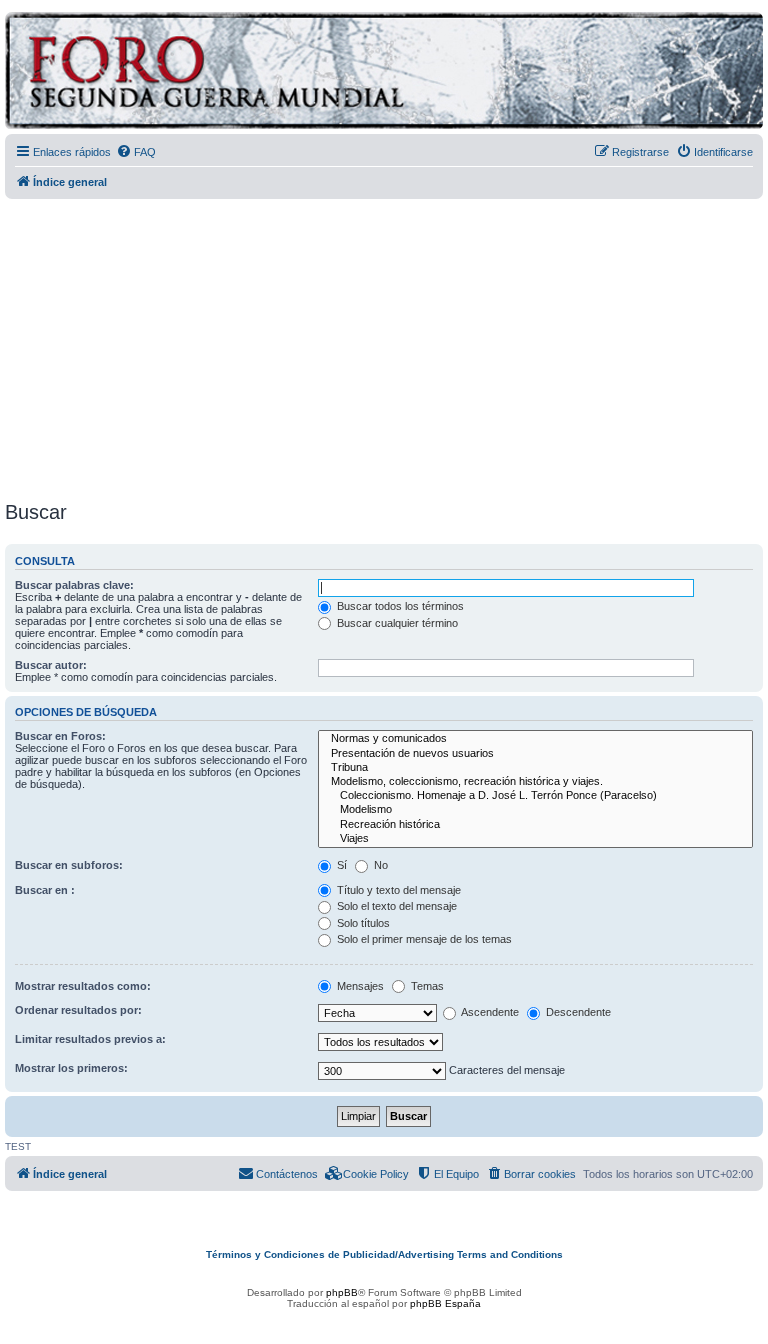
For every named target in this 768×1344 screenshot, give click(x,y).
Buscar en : (45, 890)
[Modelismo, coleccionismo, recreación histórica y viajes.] (535, 782)
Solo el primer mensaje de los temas (423, 939)
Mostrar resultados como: (83, 986)
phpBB (342, 1292)
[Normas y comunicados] (535, 739)
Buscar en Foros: (60, 736)
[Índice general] (294, 73)
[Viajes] (535, 839)
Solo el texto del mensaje (395, 906)
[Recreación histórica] (535, 825)
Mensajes (359, 986)
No (379, 865)
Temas (426, 986)
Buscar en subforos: (69, 865)
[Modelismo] (535, 810)
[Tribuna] (535, 768)
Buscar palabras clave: (74, 585)
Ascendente (489, 1012)
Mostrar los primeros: (71, 1068)
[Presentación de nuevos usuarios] (535, 754)
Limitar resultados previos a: (90, 1039)
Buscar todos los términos (399, 606)
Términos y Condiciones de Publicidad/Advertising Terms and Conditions (384, 1254)
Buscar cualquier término (396, 623)
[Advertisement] (386, 343)
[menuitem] (136, 152)
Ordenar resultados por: (78, 1010)
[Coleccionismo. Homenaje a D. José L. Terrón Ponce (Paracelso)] (535, 796)
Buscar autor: (51, 665)
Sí (340, 865)
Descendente (577, 1012)
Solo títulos (362, 923)
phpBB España (445, 1303)
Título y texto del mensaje (397, 890)
